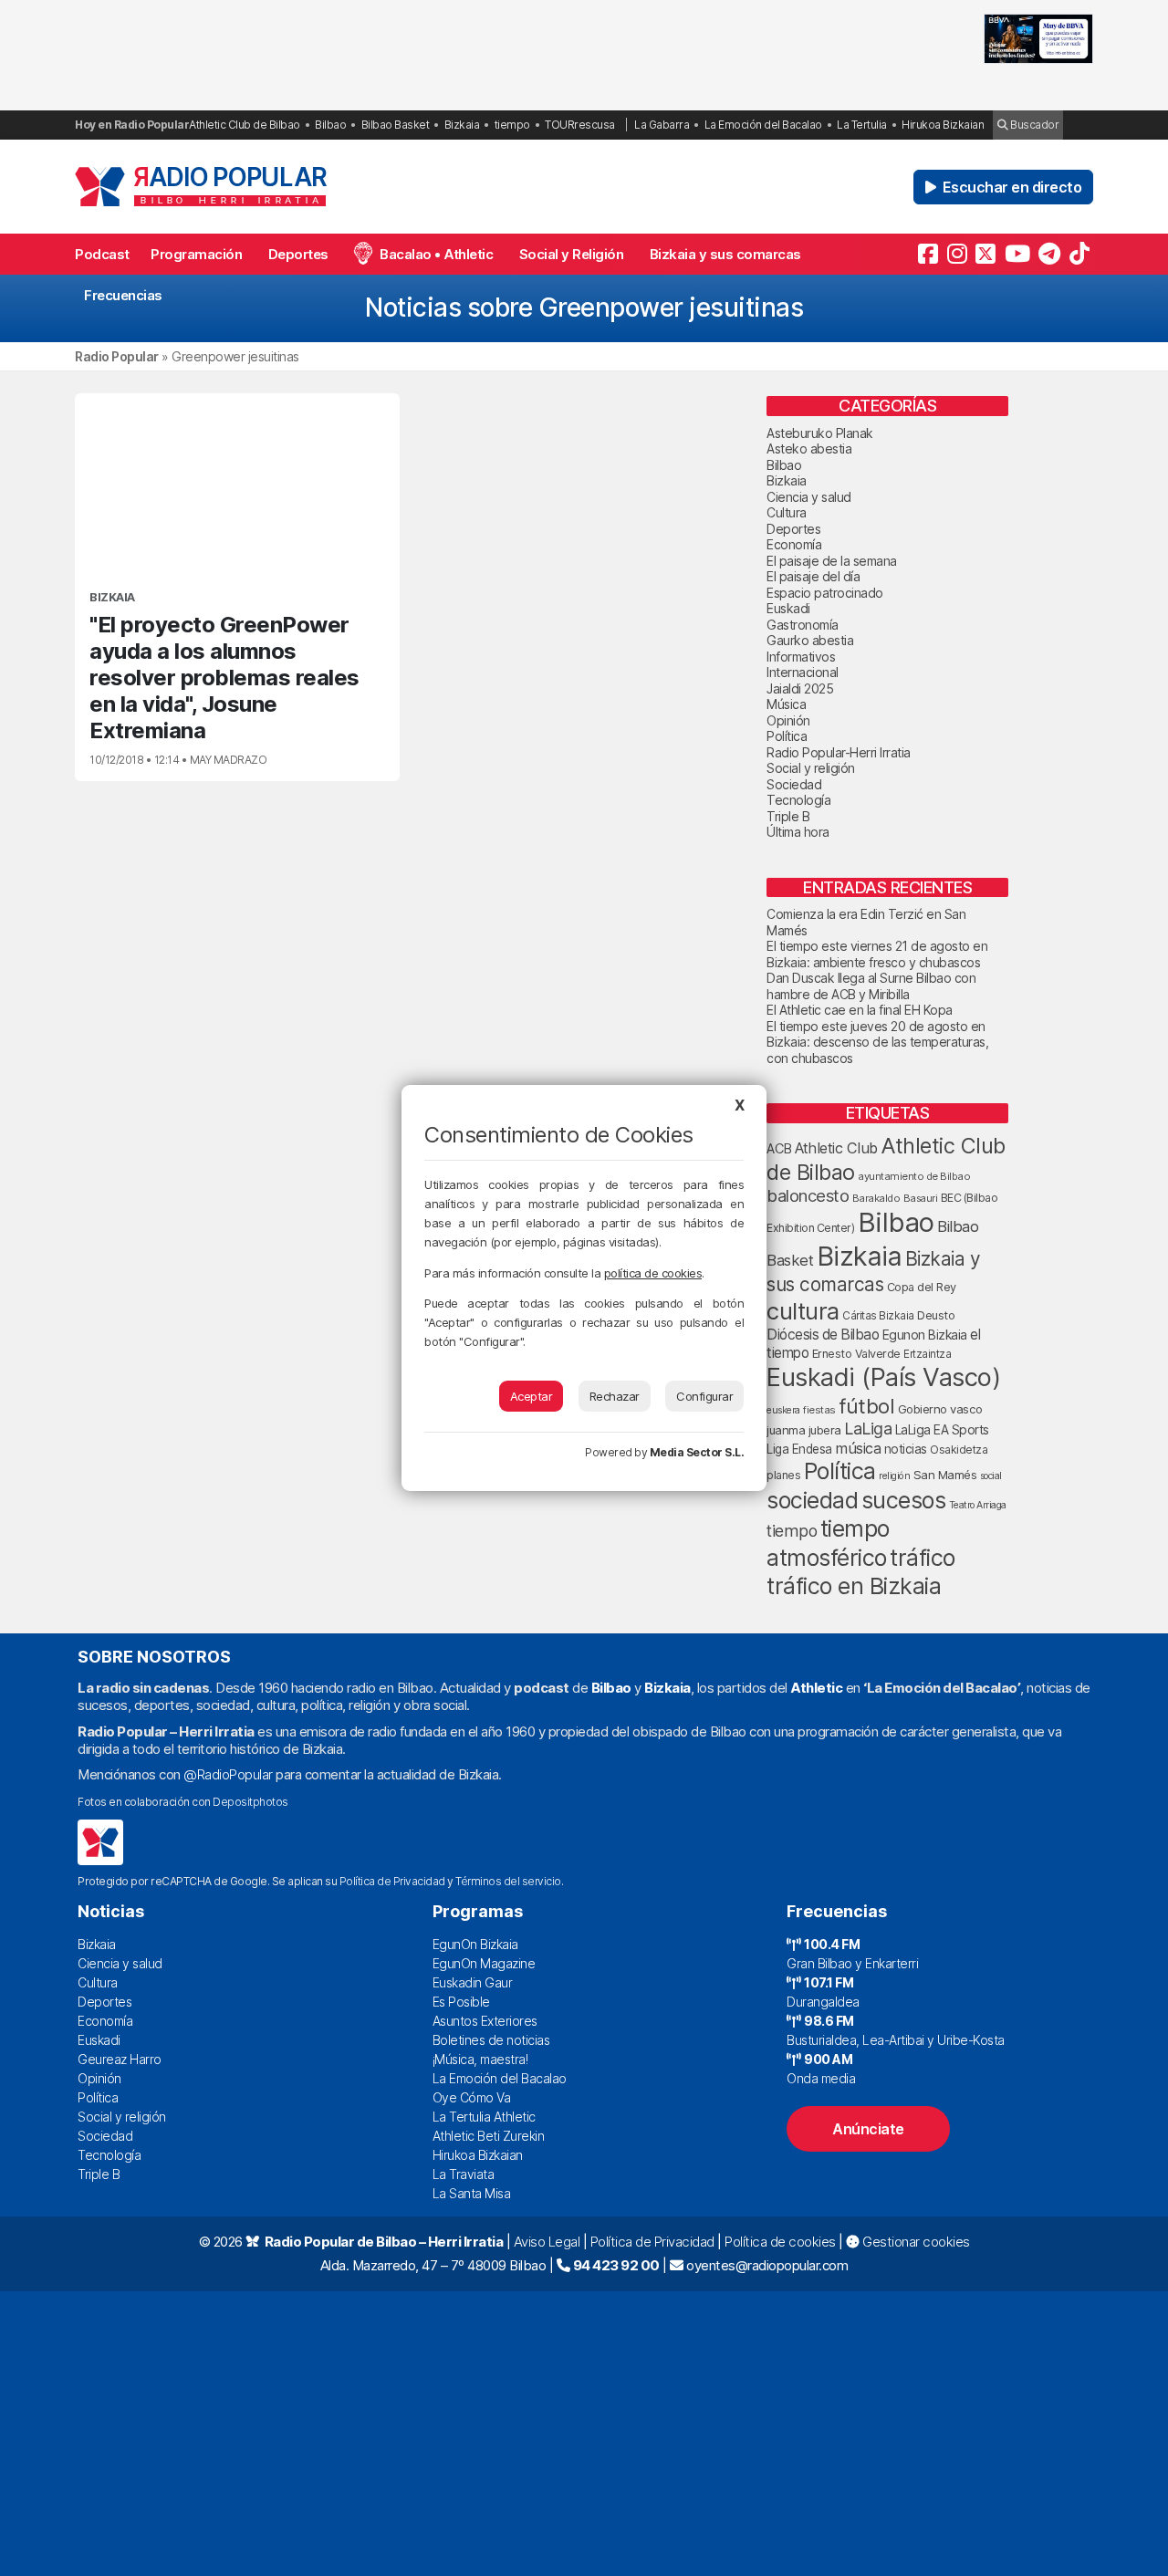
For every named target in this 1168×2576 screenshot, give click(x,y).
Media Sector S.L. (697, 1452)
